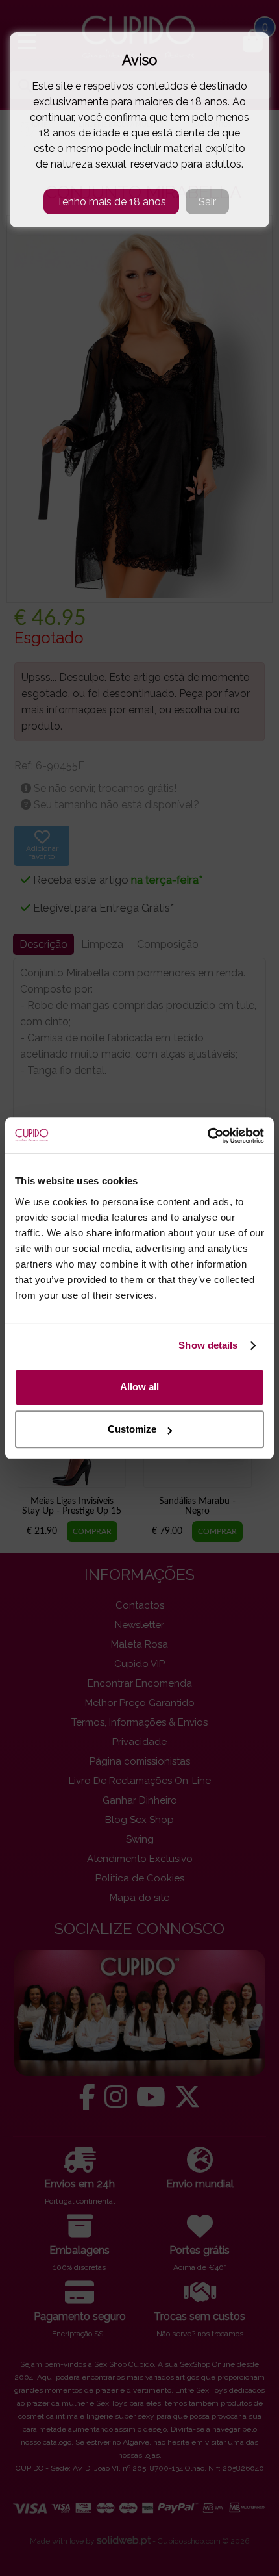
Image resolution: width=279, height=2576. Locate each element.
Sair (207, 202)
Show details (208, 1345)
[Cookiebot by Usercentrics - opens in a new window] (207, 1136)
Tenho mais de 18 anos (111, 202)
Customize (132, 1429)
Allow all (139, 1387)
